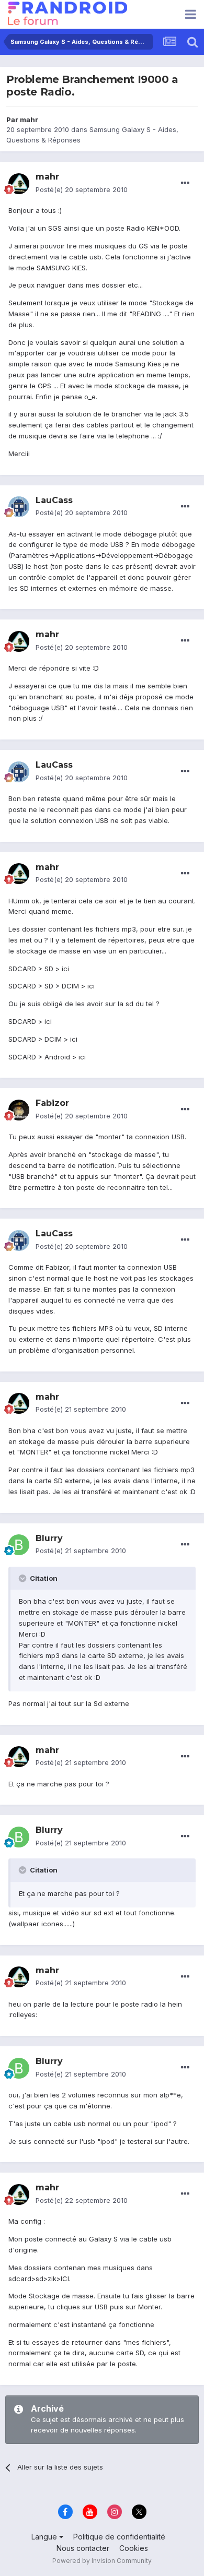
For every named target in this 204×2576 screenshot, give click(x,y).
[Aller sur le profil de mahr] (19, 184)
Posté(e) (82, 189)
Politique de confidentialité (119, 2537)
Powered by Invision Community (102, 2561)
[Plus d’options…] (185, 183)
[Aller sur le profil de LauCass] (19, 507)
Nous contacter (83, 2548)
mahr (29, 120)
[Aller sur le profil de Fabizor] (19, 1110)
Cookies (134, 2548)
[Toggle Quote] (24, 1578)
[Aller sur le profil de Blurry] (19, 1545)
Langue (45, 2537)
